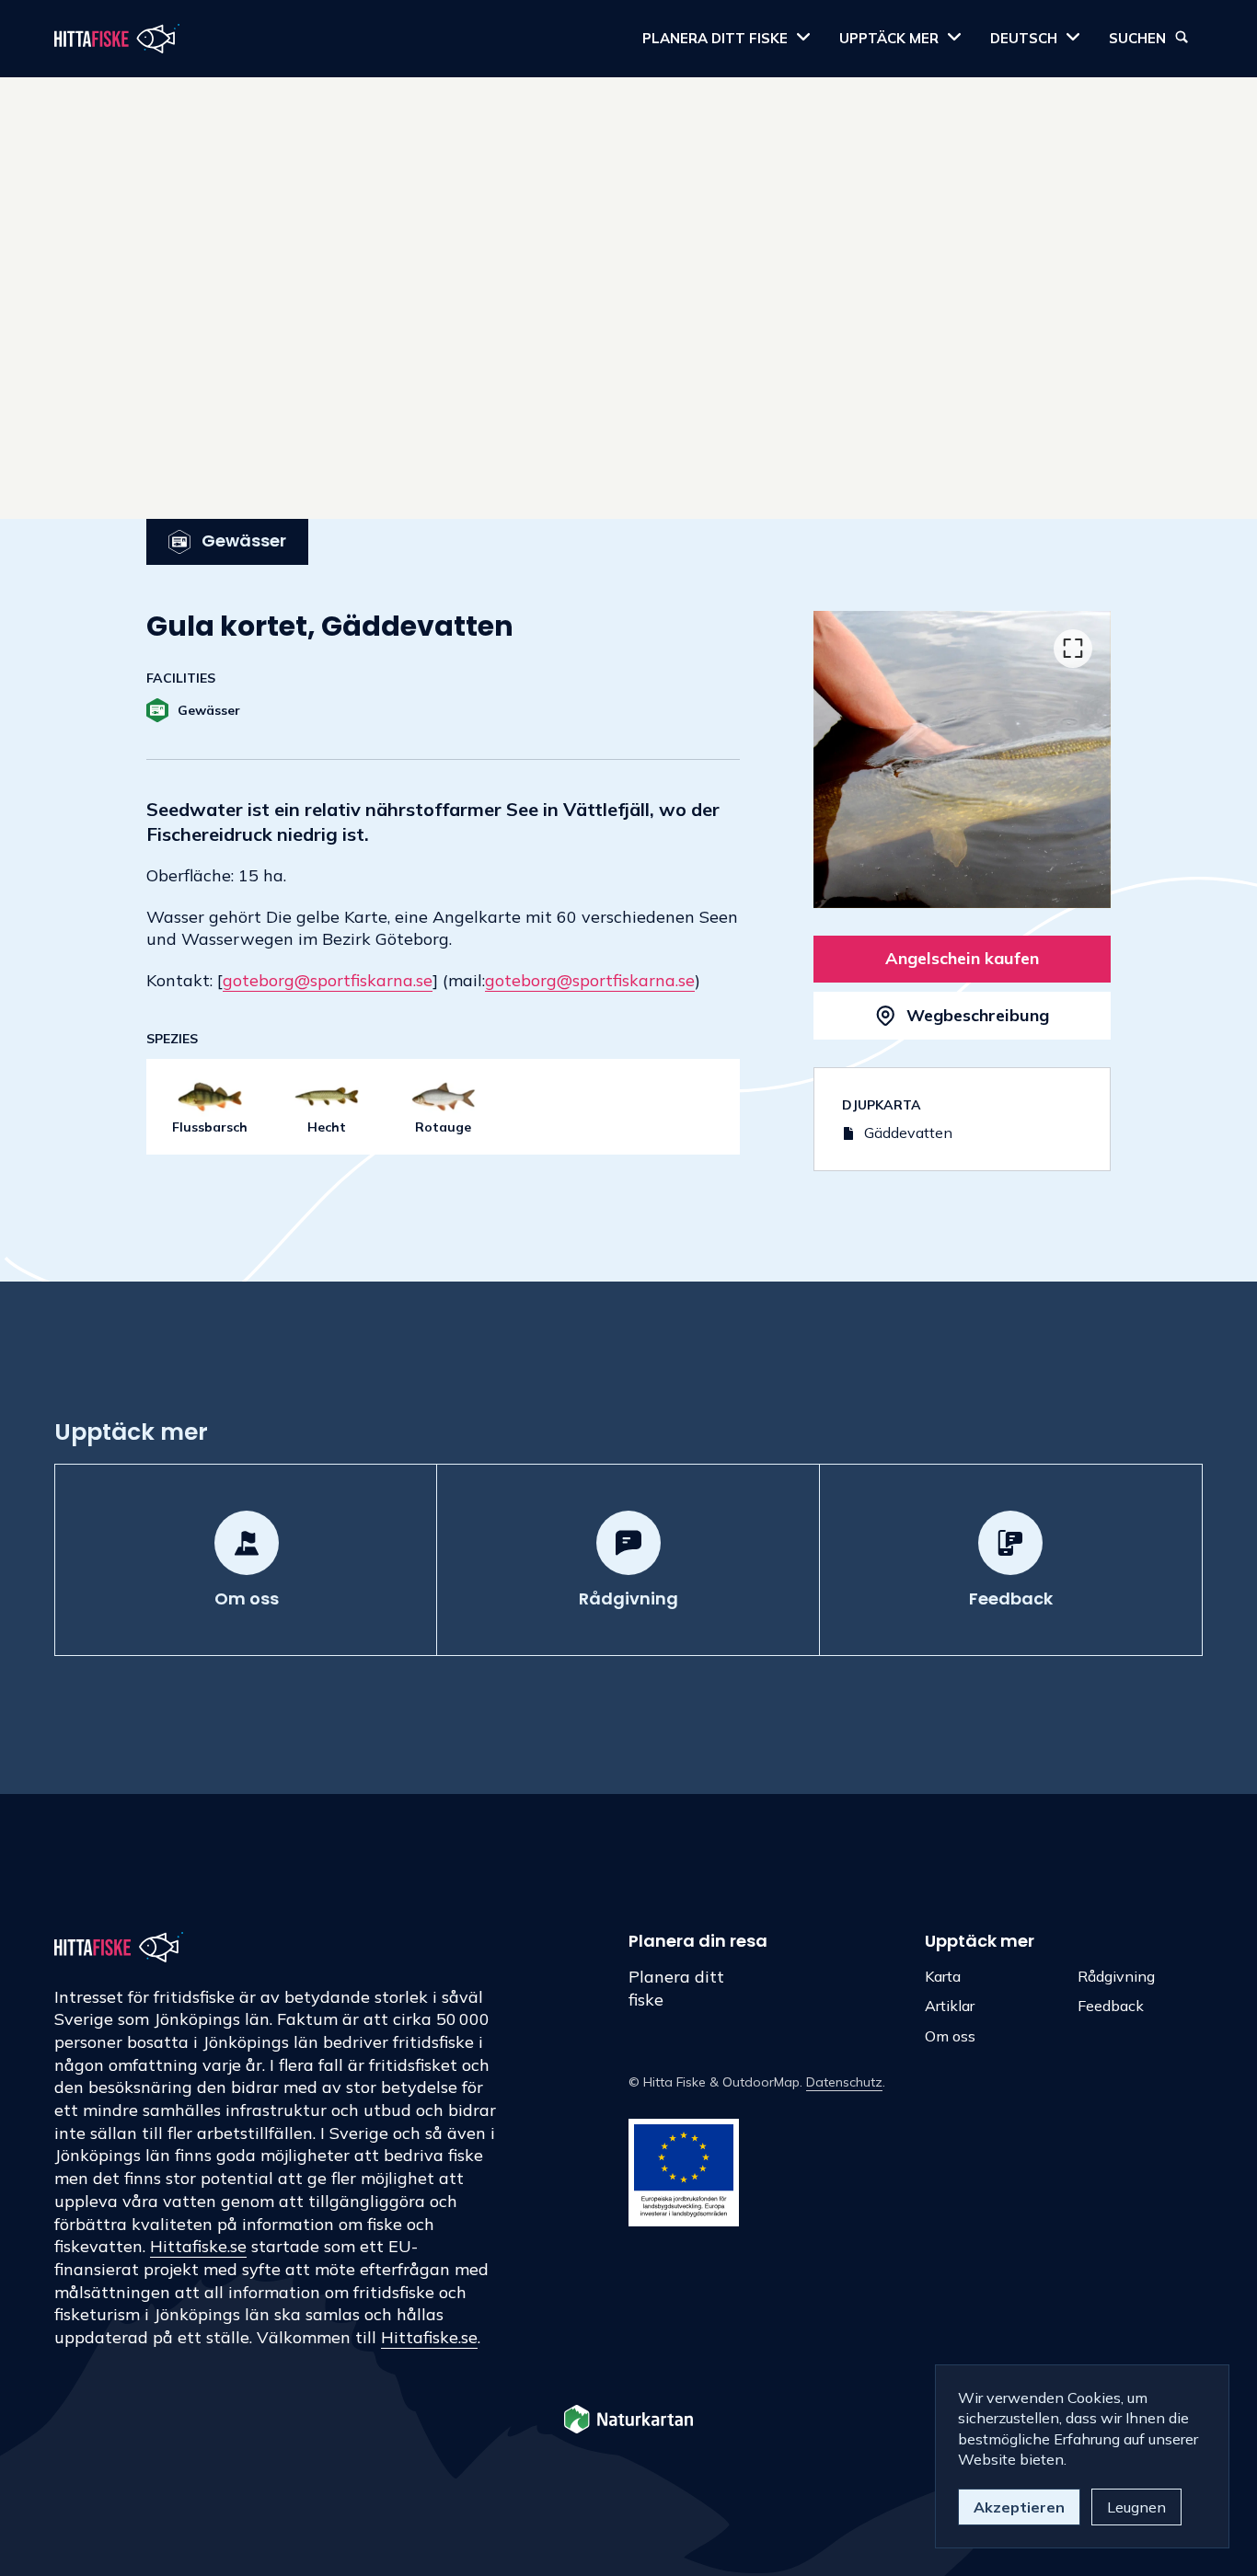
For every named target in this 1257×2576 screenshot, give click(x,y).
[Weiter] (1073, 764)
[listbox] (962, 759)
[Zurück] (852, 764)
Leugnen (1136, 2507)
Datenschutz (844, 2082)
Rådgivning (1116, 1976)
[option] (962, 759)
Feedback (1111, 2006)
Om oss (950, 2036)
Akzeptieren (1019, 2507)
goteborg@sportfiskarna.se (328, 980)
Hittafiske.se (198, 2246)
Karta (943, 1976)
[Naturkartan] (628, 2421)
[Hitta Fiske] (117, 39)
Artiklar (950, 2006)
